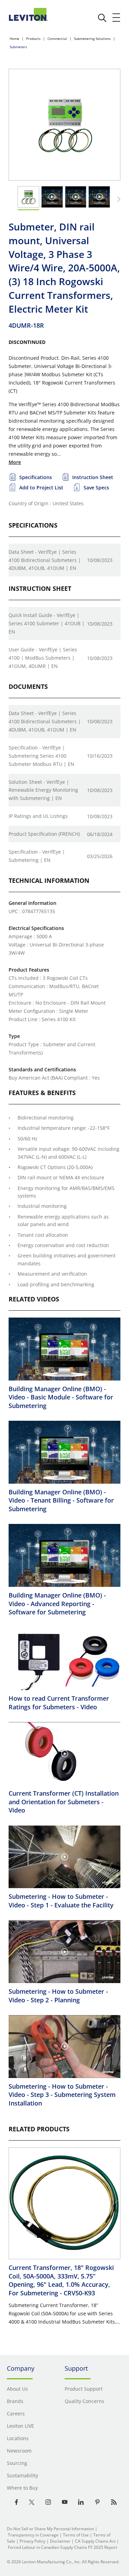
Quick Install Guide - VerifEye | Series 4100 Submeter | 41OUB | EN (47, 623)
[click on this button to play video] (52, 197)
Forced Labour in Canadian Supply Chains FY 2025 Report (62, 2547)
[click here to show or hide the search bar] (102, 18)
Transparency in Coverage (33, 2535)
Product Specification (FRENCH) (44, 834)
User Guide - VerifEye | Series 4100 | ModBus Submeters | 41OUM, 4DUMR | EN (43, 658)
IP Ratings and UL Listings (38, 816)
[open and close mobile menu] (117, 18)
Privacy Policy (33, 2541)
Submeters (18, 47)
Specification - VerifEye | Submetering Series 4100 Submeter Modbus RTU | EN (41, 756)
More (15, 462)
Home (14, 39)
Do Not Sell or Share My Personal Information (50, 2529)
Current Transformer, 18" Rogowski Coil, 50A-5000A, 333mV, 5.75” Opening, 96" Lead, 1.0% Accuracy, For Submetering (61, 2280)
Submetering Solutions (92, 39)
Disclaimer (60, 2541)
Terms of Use (76, 2535)
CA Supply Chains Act (95, 2541)
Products (33, 39)
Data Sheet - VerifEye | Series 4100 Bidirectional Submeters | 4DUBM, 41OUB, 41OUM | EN (45, 560)
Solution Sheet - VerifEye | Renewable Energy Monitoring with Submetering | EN (43, 790)
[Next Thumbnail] (118, 199)
